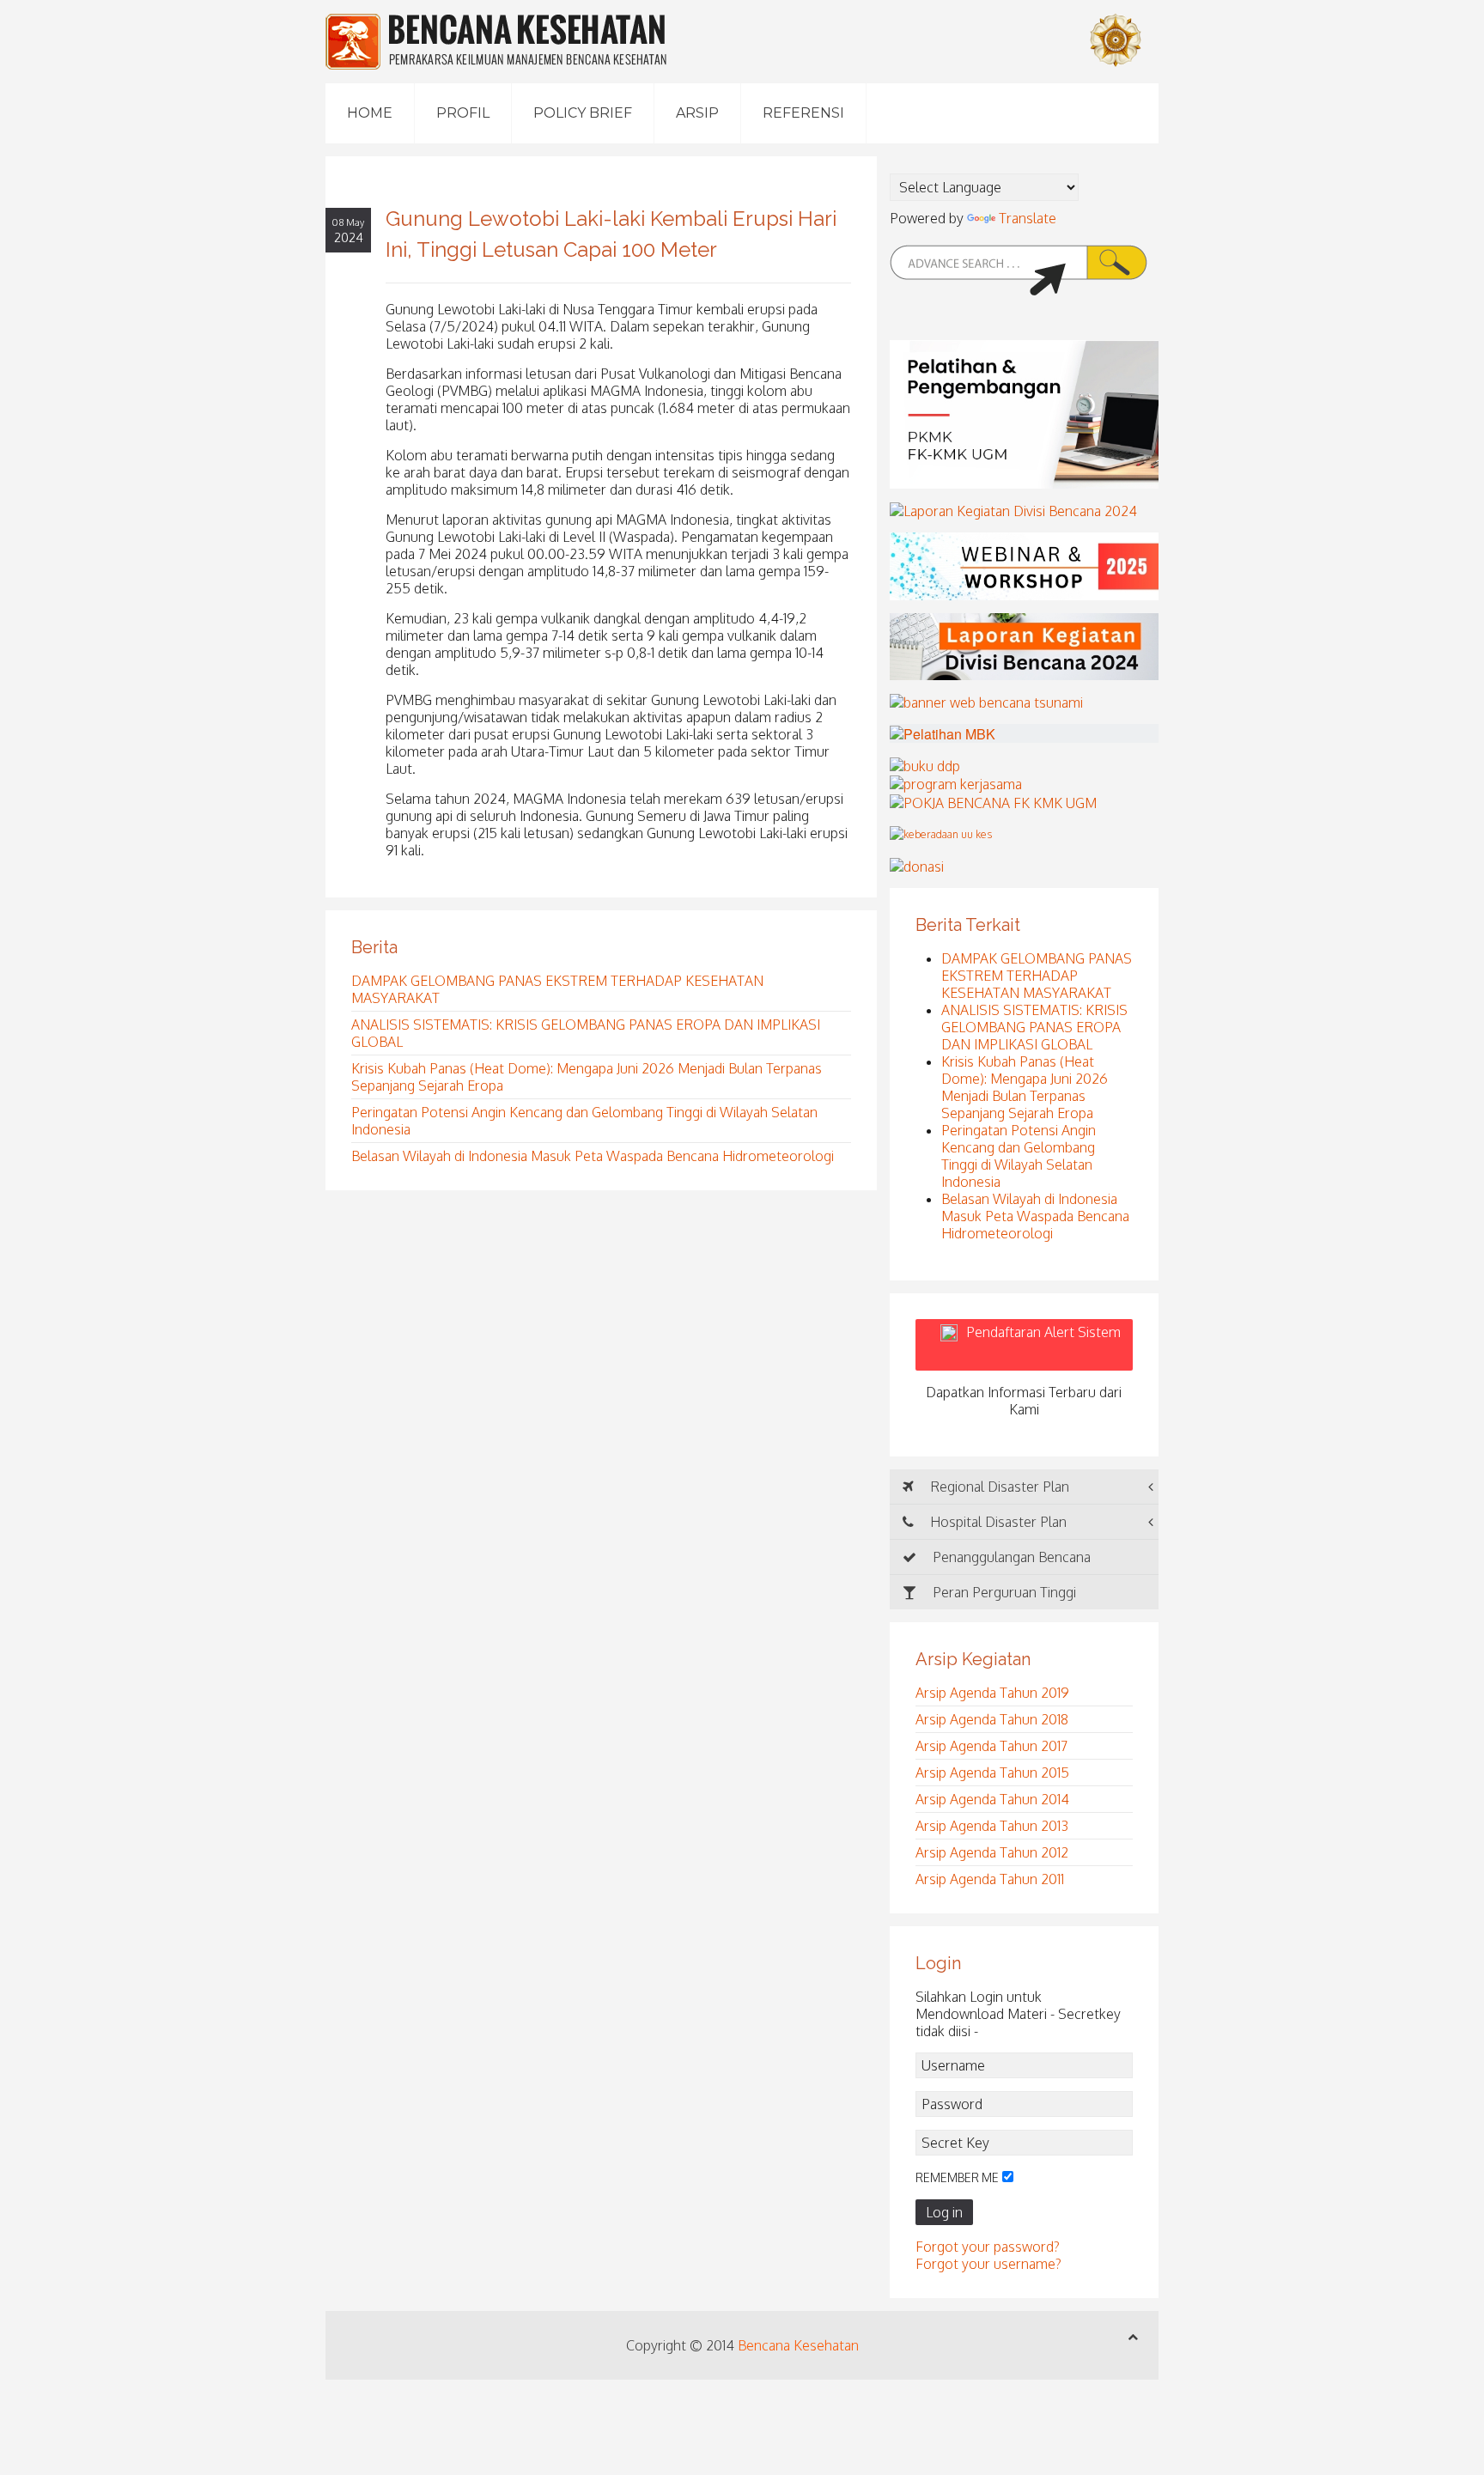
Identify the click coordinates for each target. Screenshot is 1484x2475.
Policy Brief (583, 113)
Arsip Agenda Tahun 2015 (992, 1773)
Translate (1028, 218)
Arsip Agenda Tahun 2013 (992, 1826)
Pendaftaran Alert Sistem (1043, 1345)
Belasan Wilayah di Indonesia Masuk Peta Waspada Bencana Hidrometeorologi (593, 1156)
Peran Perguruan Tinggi (1003, 1592)
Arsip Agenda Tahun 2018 (992, 1719)
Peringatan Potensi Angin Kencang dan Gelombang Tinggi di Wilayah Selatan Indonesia (1019, 1156)
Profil (463, 113)
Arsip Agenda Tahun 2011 (990, 1879)
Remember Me (957, 2177)
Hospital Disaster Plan (997, 1522)
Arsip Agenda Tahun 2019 (992, 1693)
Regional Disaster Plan (998, 1487)
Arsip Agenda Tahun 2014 (992, 1799)
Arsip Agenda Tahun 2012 (992, 1852)
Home (370, 113)
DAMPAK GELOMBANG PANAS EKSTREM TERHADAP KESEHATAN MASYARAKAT (1037, 976)
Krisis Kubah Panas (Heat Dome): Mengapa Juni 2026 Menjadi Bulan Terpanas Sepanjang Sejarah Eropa (1025, 1087)
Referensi (803, 113)
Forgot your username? (988, 2264)
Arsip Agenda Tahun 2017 (991, 1746)
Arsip (697, 113)
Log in (944, 2212)
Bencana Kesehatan (798, 2345)
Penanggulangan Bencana (1010, 1557)
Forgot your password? (988, 2247)
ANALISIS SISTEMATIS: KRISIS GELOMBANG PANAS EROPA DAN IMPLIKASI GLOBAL (1034, 1027)
